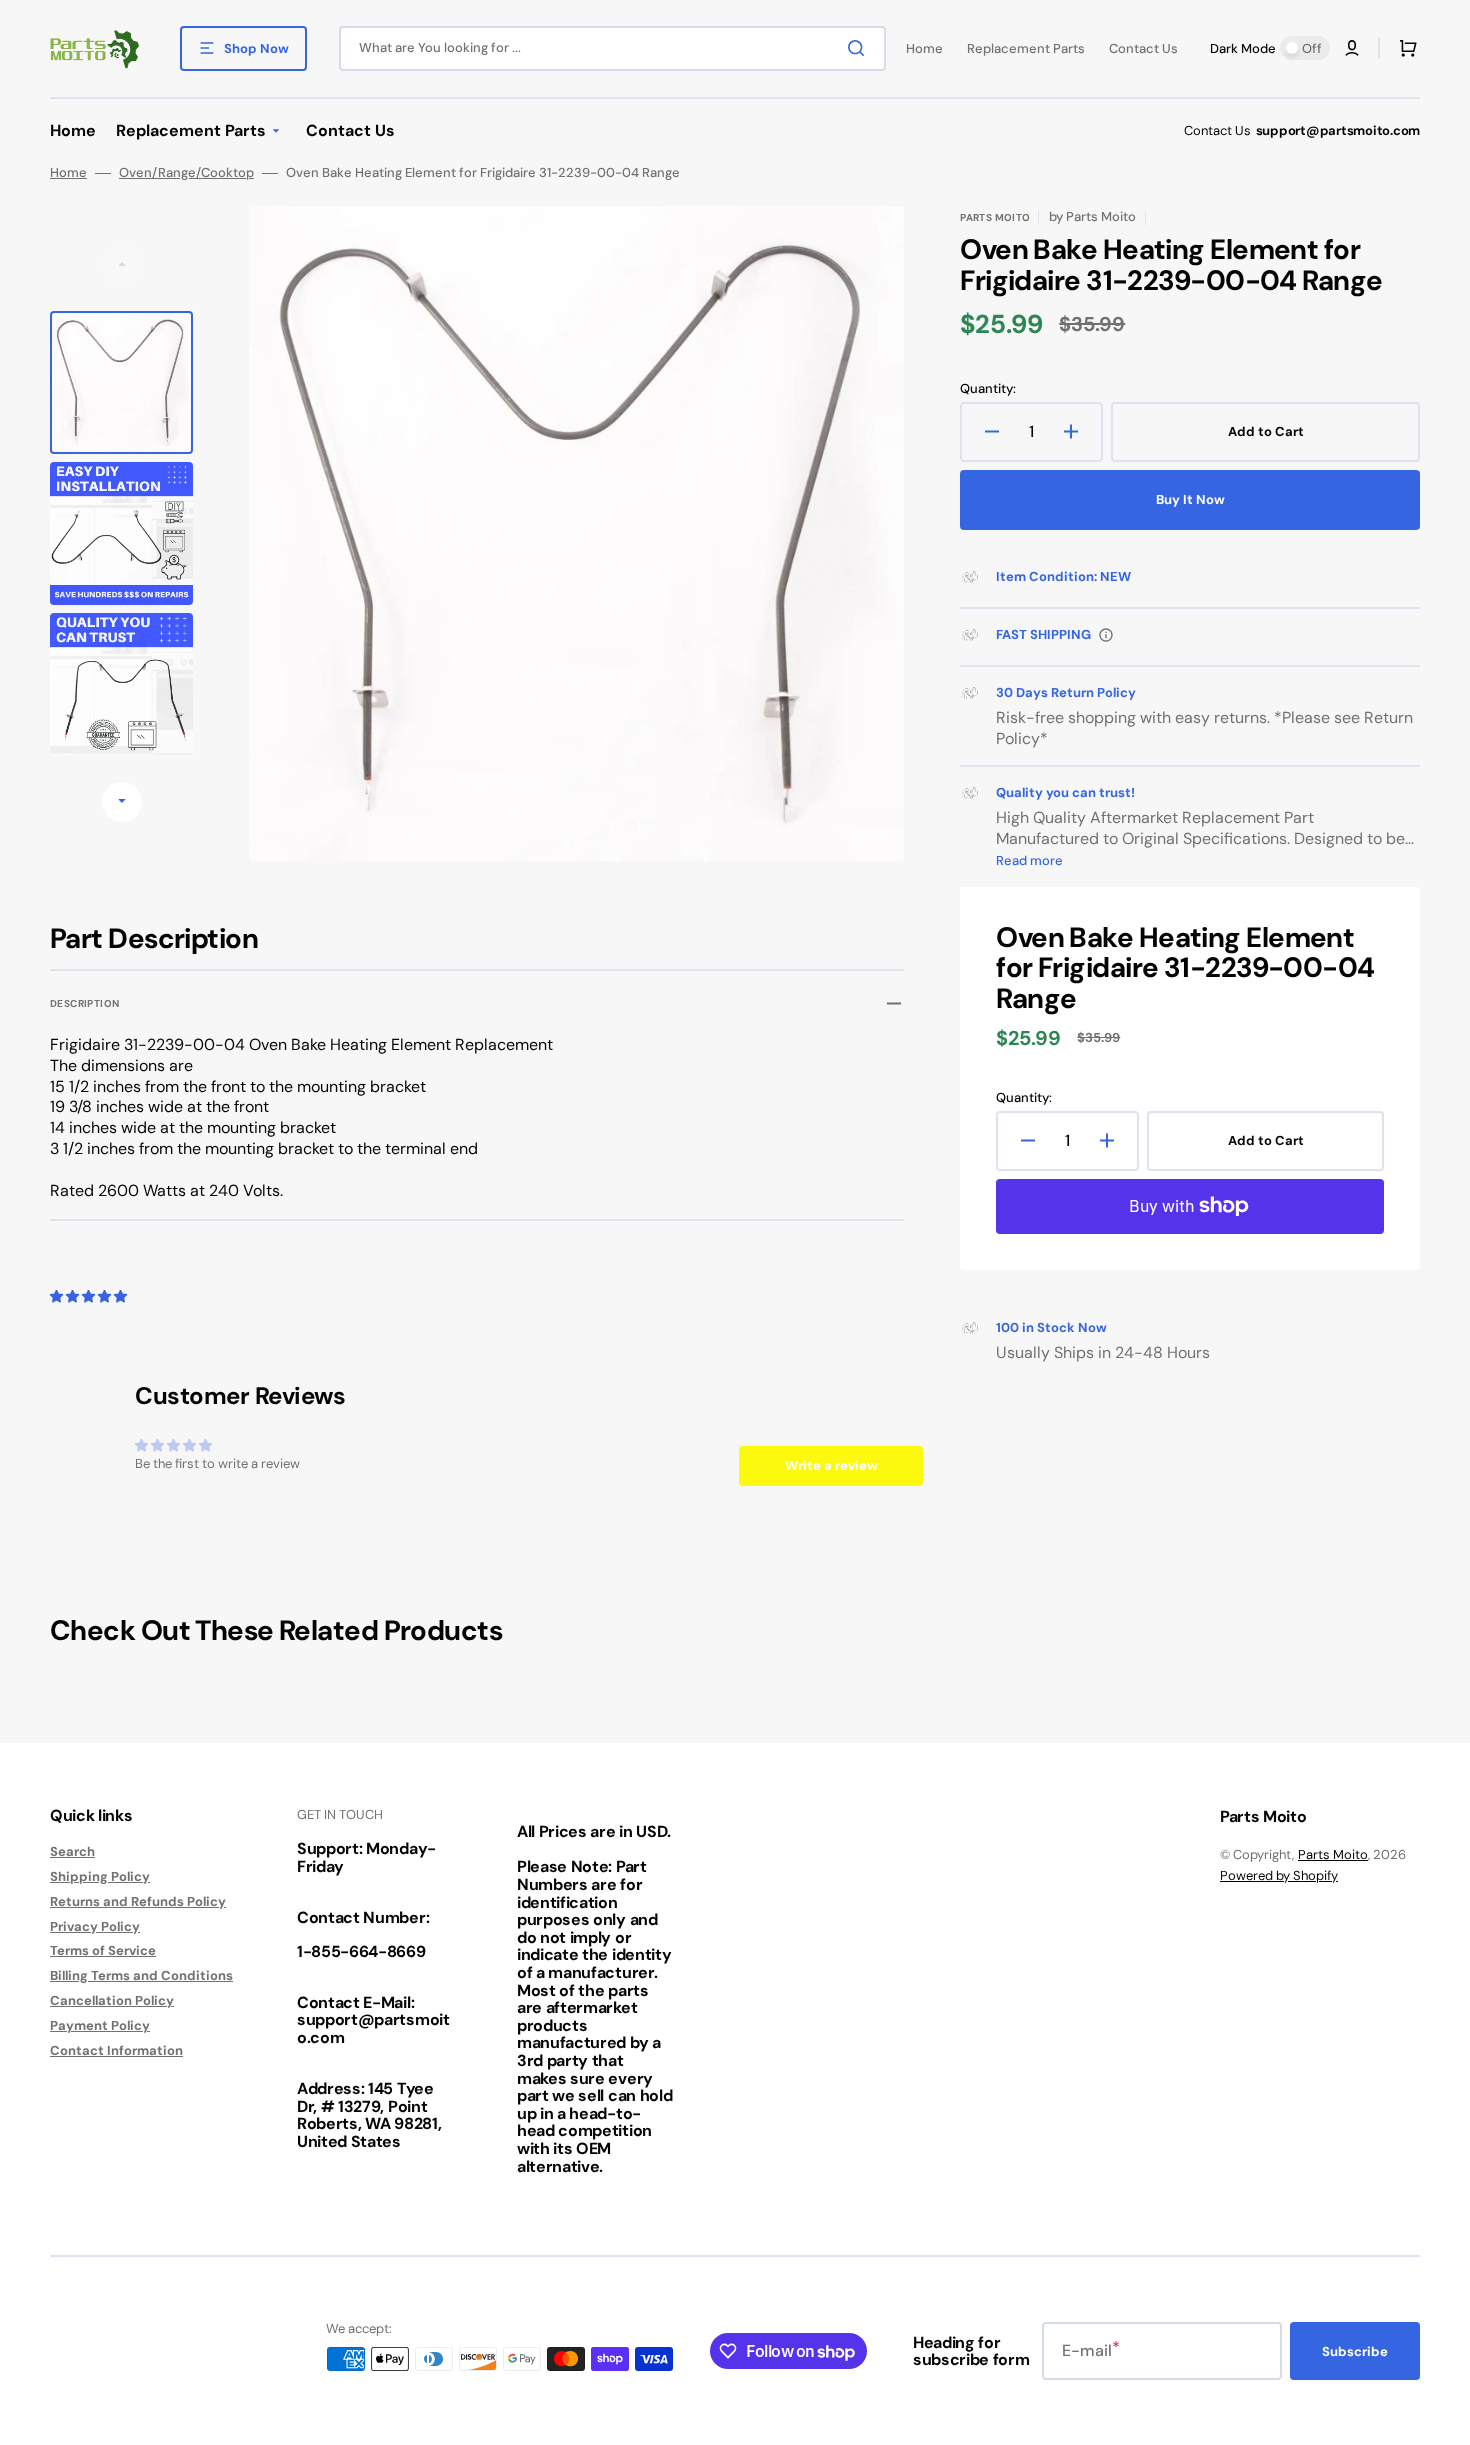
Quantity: (988, 389)
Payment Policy (100, 2025)
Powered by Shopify (1279, 1875)
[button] (1352, 48)
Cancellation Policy (112, 2000)
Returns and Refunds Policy (138, 1901)
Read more (1029, 860)
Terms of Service (103, 1950)
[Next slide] (122, 802)
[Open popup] (1106, 635)
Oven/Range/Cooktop (186, 173)
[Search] (860, 48)
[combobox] (612, 48)
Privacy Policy (95, 1926)
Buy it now (1190, 499)
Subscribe (1355, 2351)
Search (72, 1852)
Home (68, 173)
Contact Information (116, 2050)
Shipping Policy (100, 1876)
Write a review (831, 1465)
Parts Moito (1333, 1854)
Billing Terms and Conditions (141, 1975)
